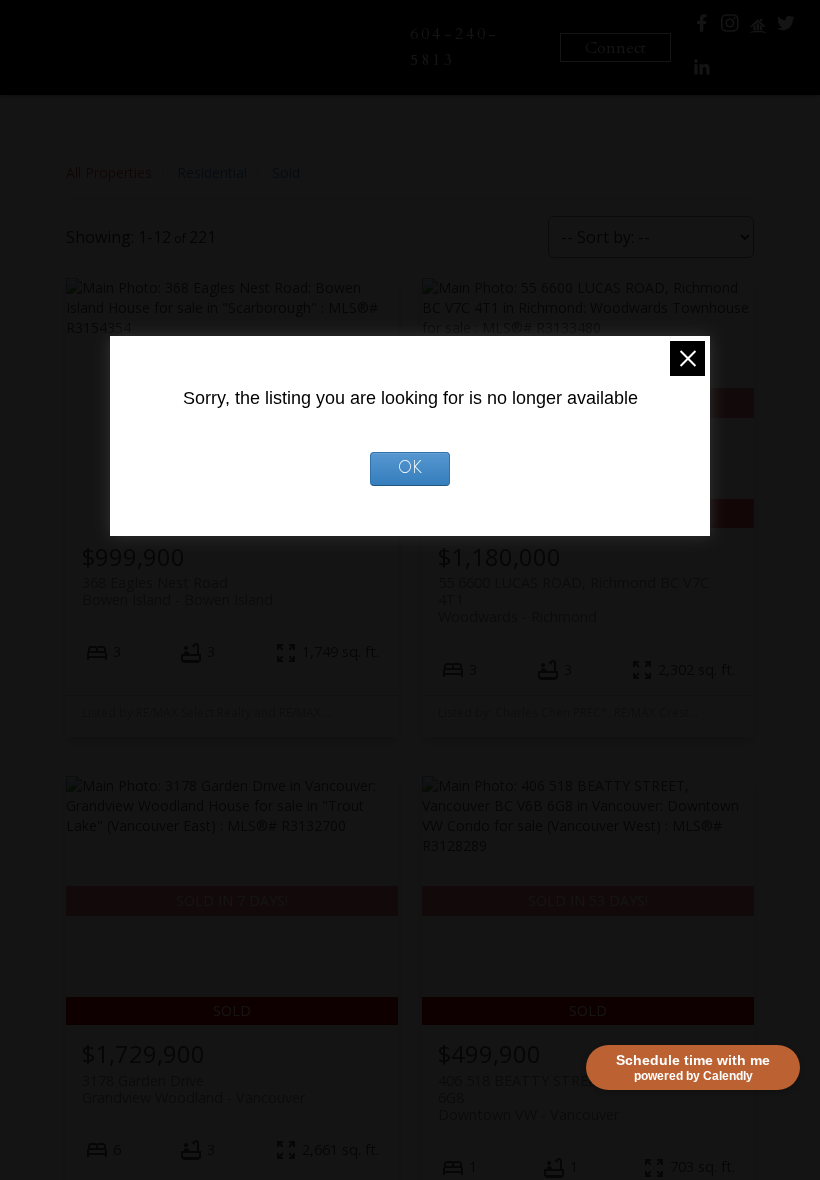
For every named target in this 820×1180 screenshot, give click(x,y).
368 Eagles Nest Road (177, 591)
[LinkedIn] (702, 72)
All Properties (109, 172)
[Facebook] (702, 27)
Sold (286, 172)
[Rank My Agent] (758, 30)
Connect (615, 48)
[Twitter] (786, 27)
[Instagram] (730, 27)
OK (410, 469)
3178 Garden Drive (193, 1089)
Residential (212, 172)
